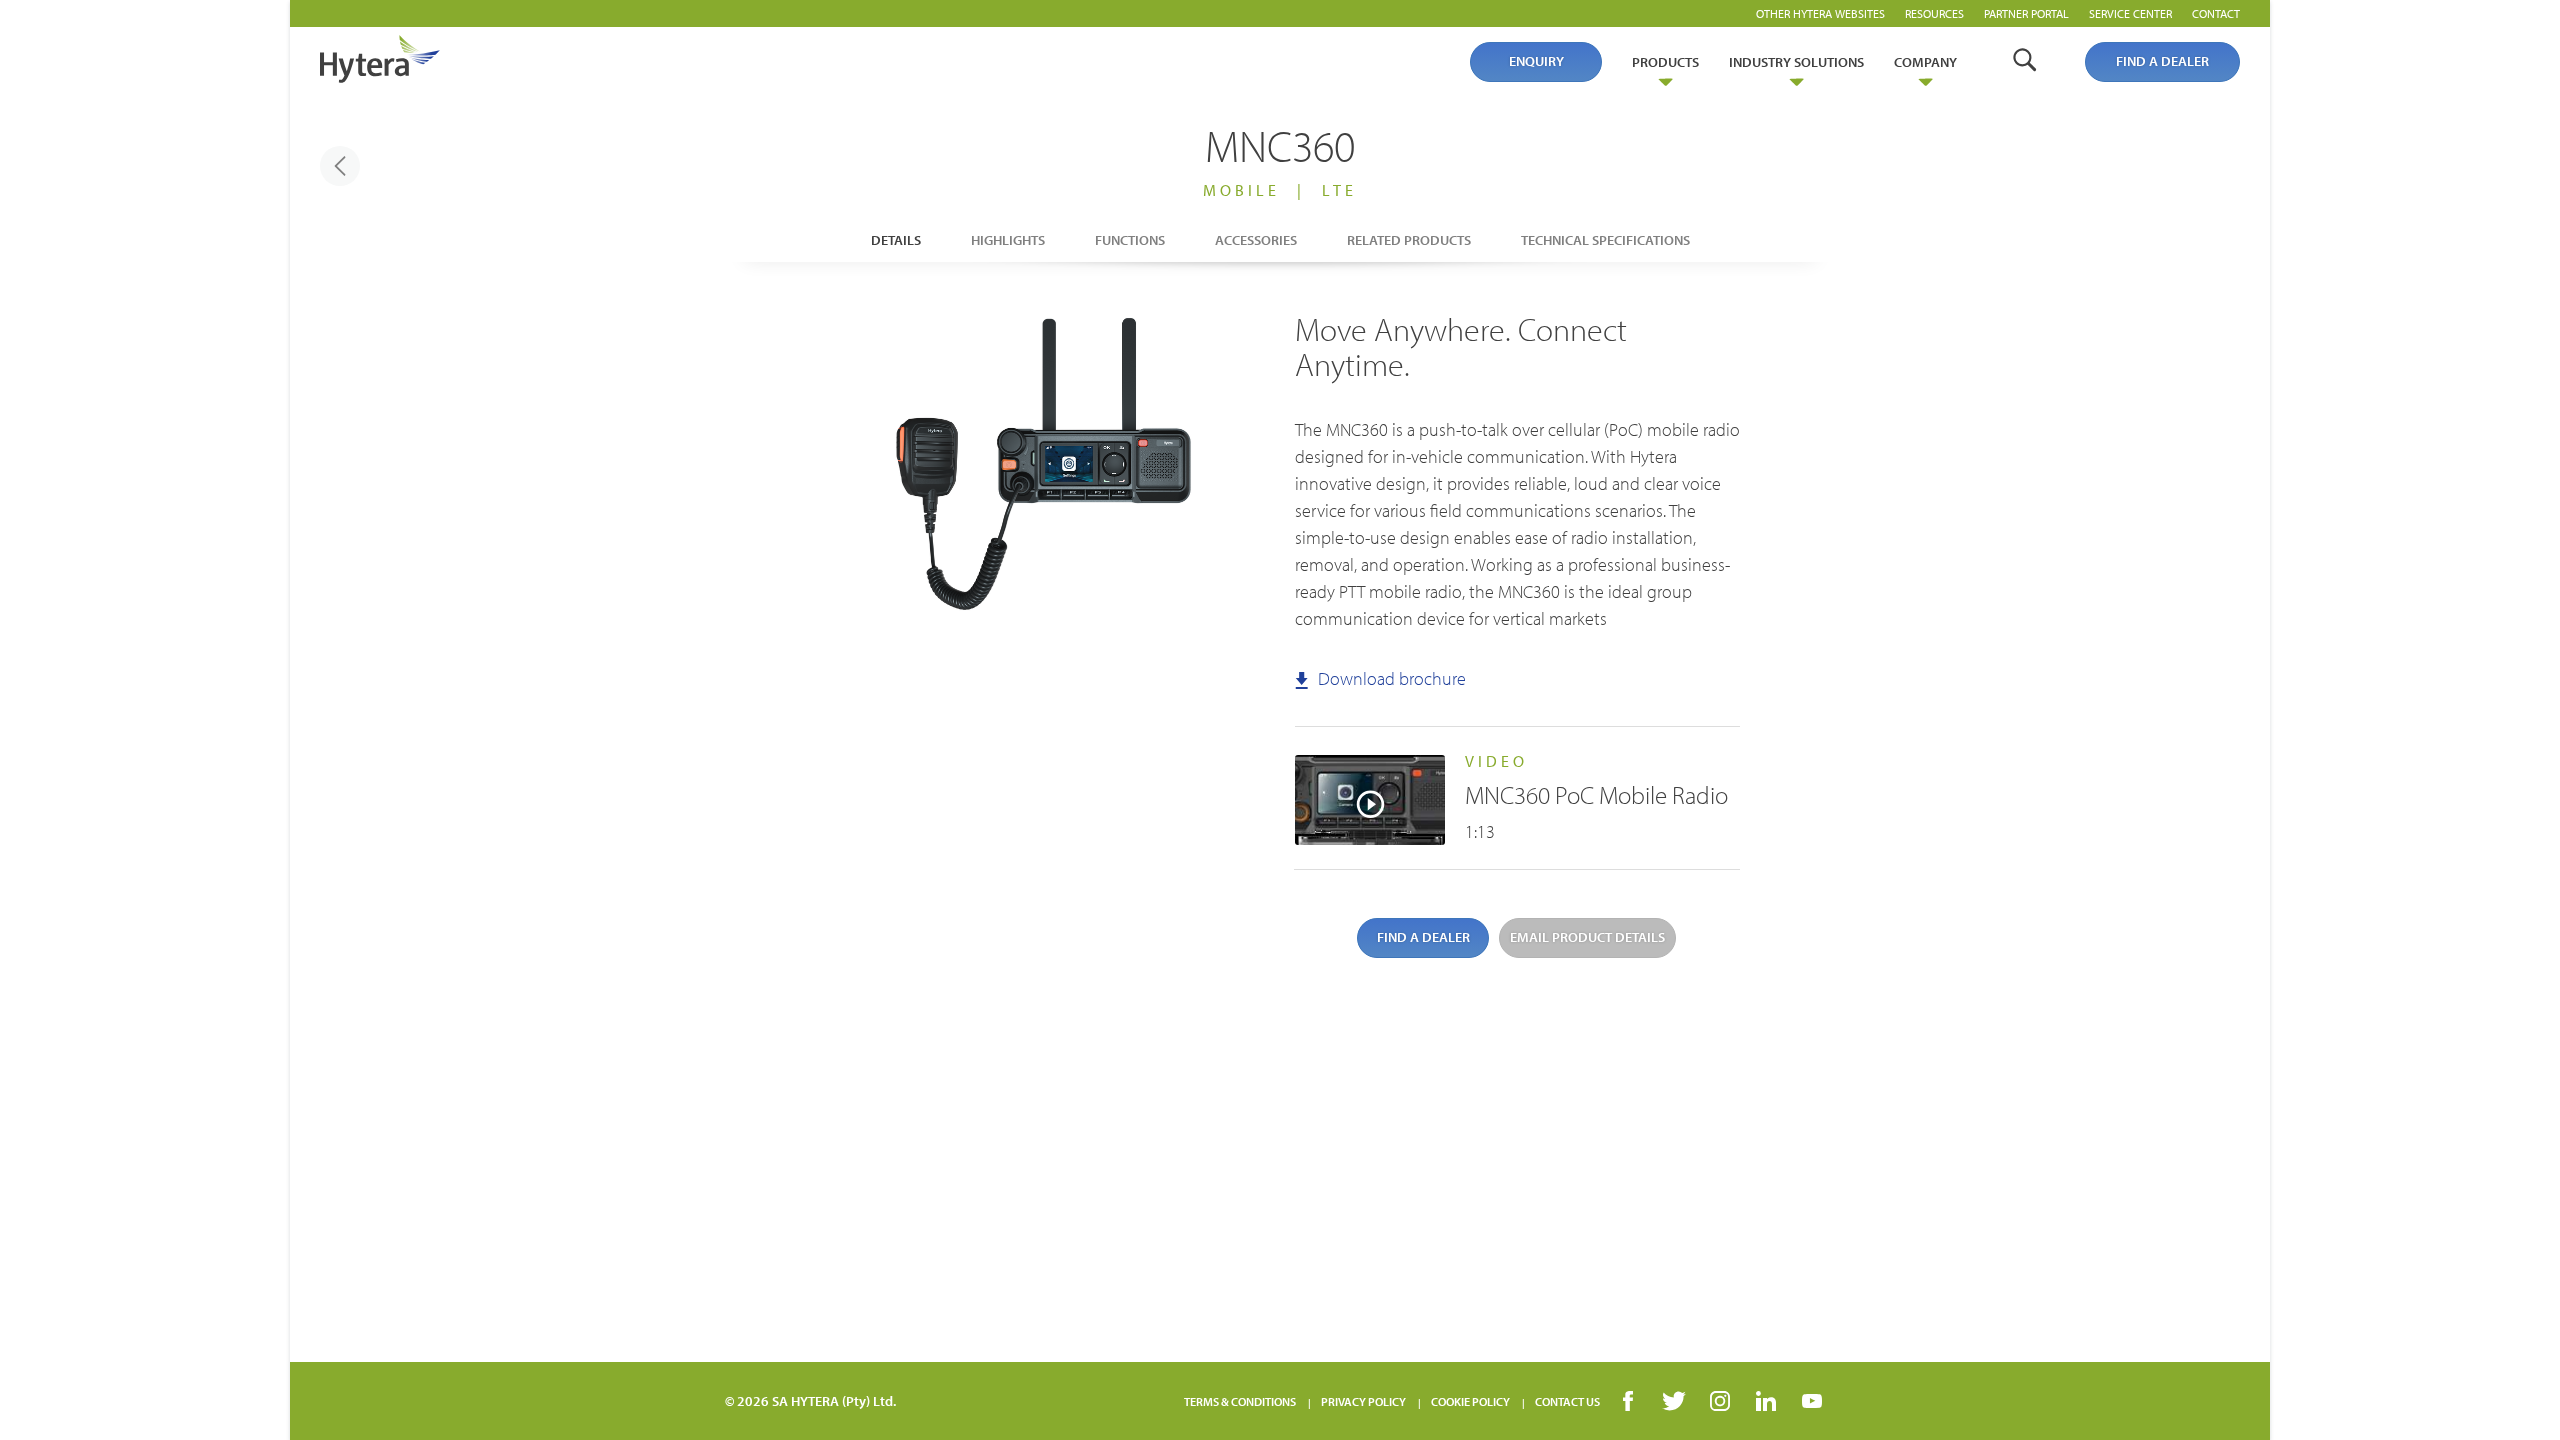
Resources (1934, 13)
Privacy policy (1363, 1401)
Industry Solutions (1796, 62)
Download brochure (1390, 678)
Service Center (2130, 13)
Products (1665, 62)
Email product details (1587, 937)
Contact (2216, 13)
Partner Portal (2026, 13)
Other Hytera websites (1820, 13)
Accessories (1256, 240)
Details (896, 240)
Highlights (1008, 240)
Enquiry (1536, 61)
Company (1925, 62)
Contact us (1567, 1401)
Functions (1130, 240)
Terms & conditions (1240, 1401)
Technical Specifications (1605, 240)
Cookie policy (1470, 1401)
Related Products (1409, 240)
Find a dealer (2162, 61)
